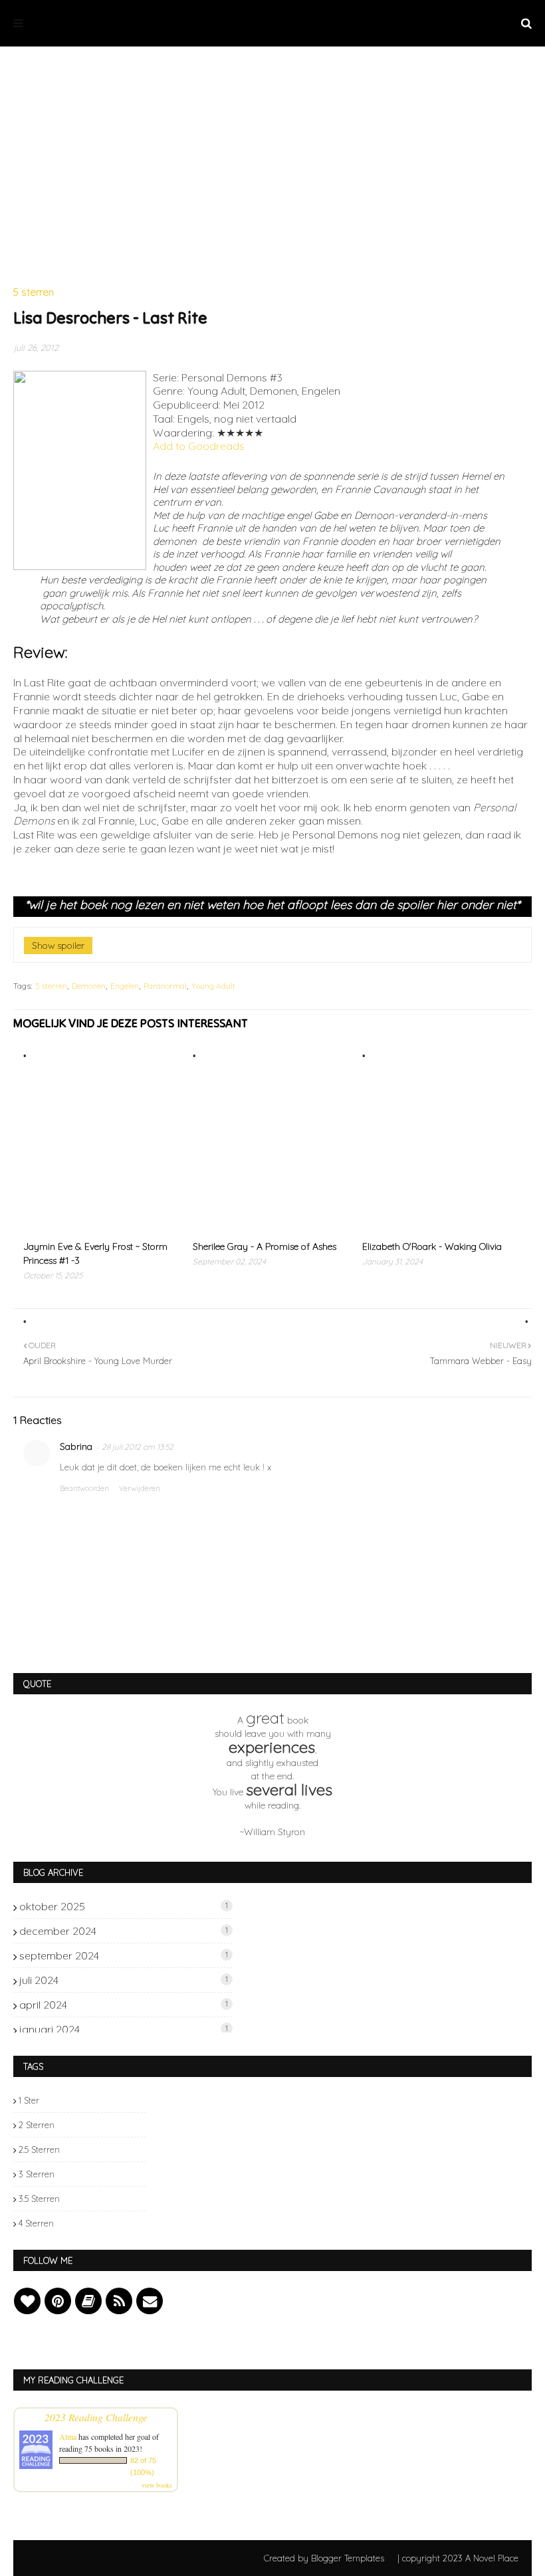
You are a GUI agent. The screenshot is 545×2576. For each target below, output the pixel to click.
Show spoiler (58, 945)
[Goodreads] (88, 2301)
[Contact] (150, 2301)
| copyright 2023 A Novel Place (458, 2558)
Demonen (89, 986)
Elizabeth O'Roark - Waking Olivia (432, 1246)
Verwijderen (140, 1488)
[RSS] (119, 2301)
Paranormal (165, 986)
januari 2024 (124, 2029)
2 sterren (37, 2125)
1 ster (29, 2100)
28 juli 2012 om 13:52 (138, 1447)
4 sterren (36, 2223)
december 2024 (124, 1931)
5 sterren (51, 986)
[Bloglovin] (27, 2301)
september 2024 (124, 1955)
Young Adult (213, 986)
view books (157, 2485)
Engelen (125, 986)
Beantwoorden (84, 1488)
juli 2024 (124, 1980)
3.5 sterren (39, 2199)
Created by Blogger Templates (324, 2558)
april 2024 (124, 2005)
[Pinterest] (58, 2301)
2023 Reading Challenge (96, 2417)
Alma (68, 2436)
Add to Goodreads (199, 446)
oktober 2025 (124, 1906)
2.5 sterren (39, 2149)
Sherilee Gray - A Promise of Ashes (265, 1246)
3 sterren (37, 2174)
